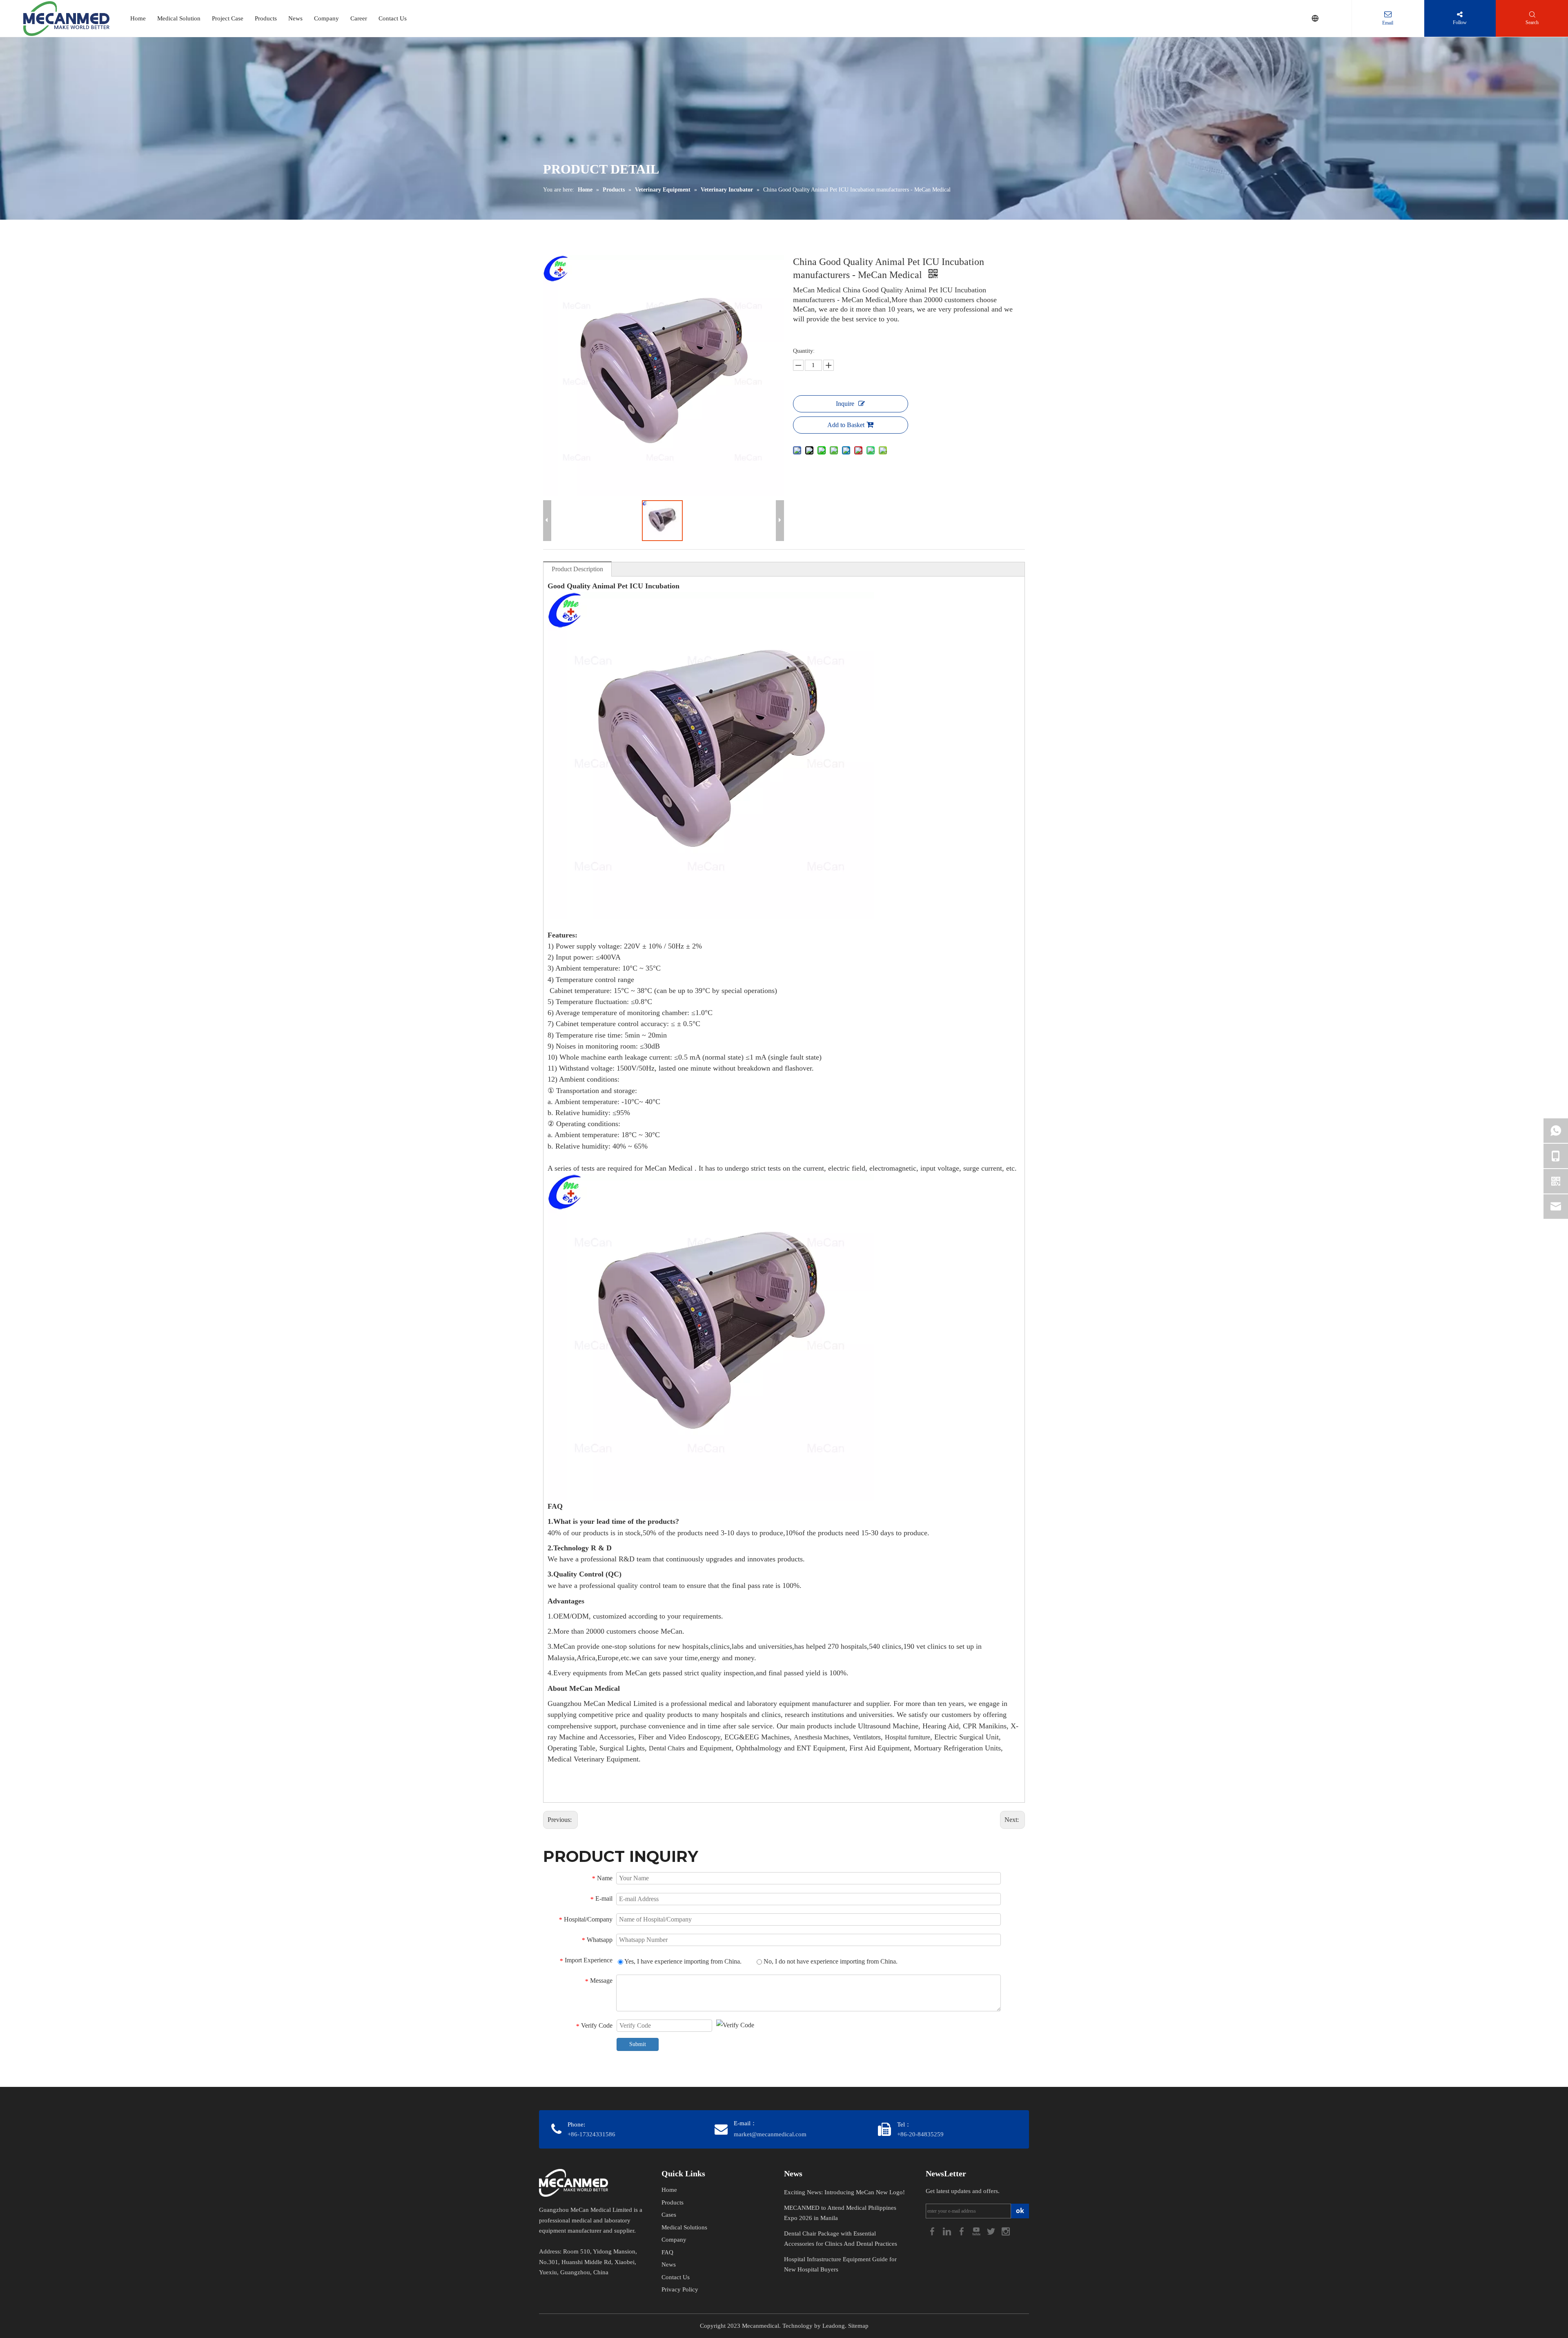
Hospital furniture (908, 1737)
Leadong (834, 2326)
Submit (638, 2044)
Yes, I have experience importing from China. (682, 1961)
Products (266, 18)
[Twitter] (992, 2231)
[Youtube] (977, 2231)
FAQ (667, 2252)
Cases (669, 2215)
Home (138, 18)
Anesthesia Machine (820, 1737)
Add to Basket (846, 425)
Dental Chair (665, 1748)
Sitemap (858, 2326)
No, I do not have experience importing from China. (830, 1961)
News (295, 18)
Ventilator (865, 1737)
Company (326, 18)
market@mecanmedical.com (770, 2134)
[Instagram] (1006, 2231)
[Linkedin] (948, 2231)
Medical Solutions (684, 2227)
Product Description (577, 569)
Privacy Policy (680, 2289)
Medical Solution (179, 18)
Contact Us (393, 18)
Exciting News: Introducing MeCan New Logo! (844, 2192)
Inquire (845, 404)
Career (359, 18)
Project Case (228, 18)
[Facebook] (933, 2231)
